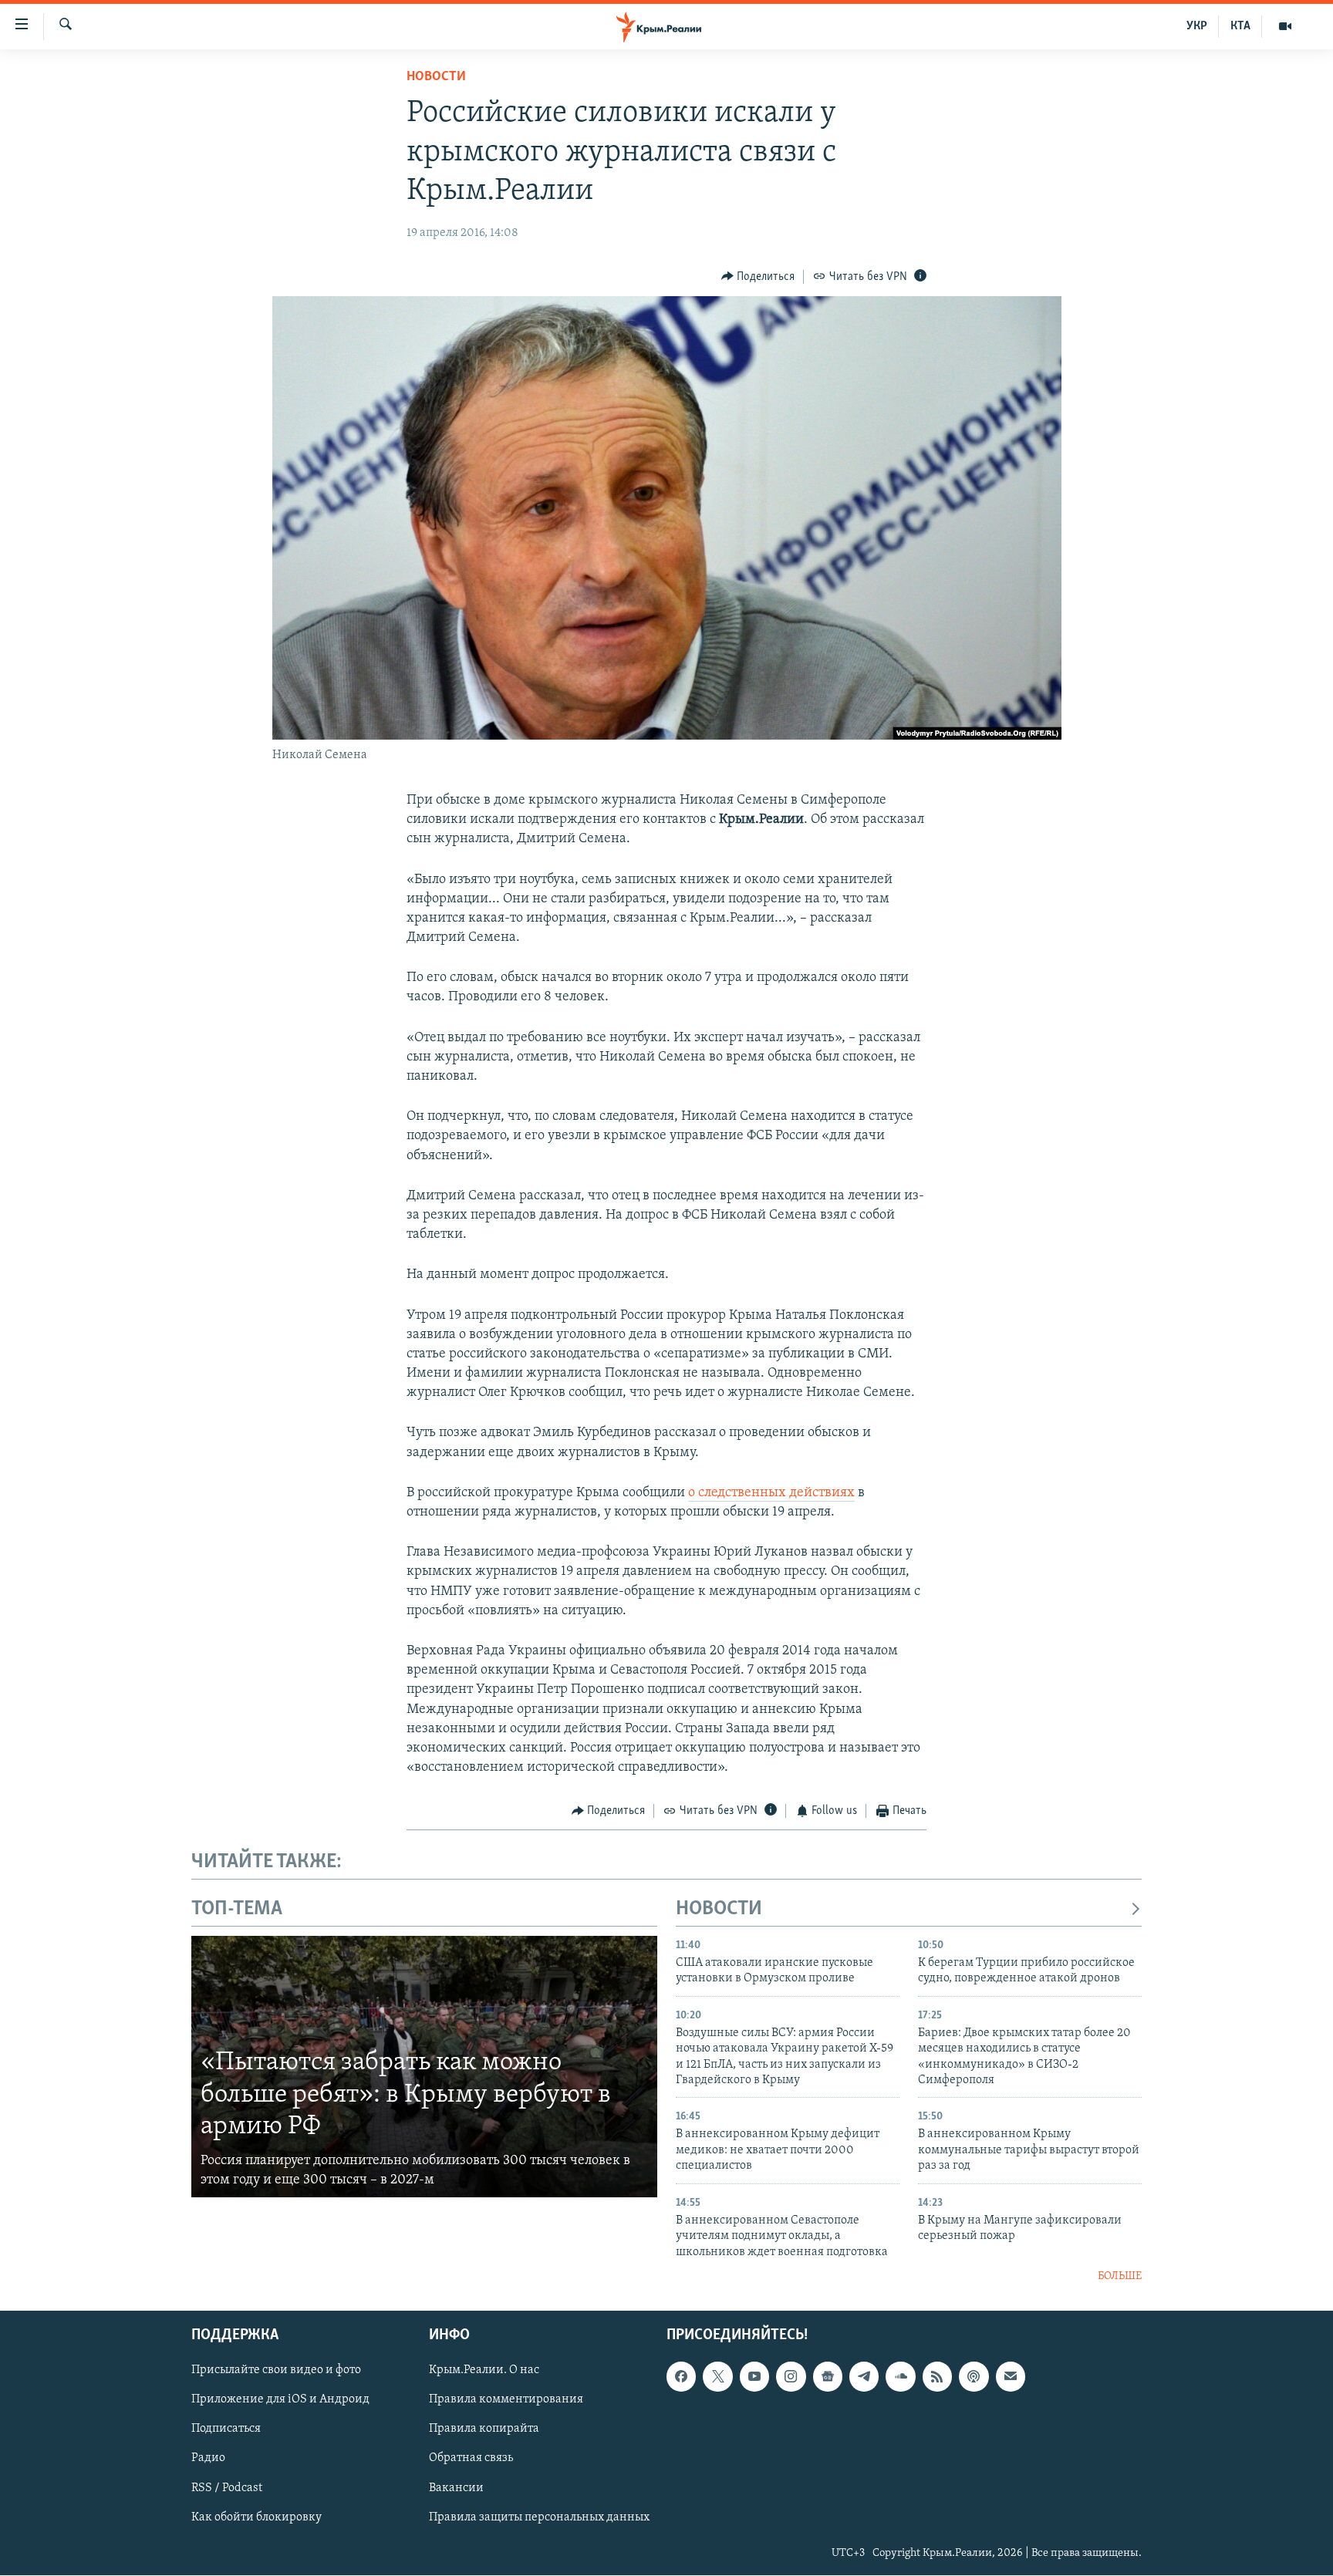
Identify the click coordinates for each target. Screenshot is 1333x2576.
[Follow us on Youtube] (754, 2377)
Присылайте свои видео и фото (276, 2371)
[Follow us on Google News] (828, 2377)
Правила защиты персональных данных (539, 2517)
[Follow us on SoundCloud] (900, 2377)
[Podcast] (974, 2377)
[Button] (758, 277)
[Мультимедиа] (1285, 26)
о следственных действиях (771, 1493)
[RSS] (937, 2377)
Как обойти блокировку (256, 2517)
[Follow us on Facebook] (681, 2377)
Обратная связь (471, 2459)
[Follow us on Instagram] (791, 2377)
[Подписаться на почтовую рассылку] (1011, 2377)
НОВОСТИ (719, 1909)
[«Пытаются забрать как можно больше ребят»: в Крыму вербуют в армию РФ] (424, 2067)
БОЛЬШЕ (1120, 2276)
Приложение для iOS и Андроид (280, 2400)
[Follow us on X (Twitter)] (717, 2377)
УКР (1197, 26)
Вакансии (456, 2488)
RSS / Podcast (227, 2488)
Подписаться (226, 2429)
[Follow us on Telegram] (864, 2377)
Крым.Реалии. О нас (484, 2371)
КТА (1240, 26)
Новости (436, 77)
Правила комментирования (506, 2400)
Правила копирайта (484, 2429)
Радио (208, 2459)
